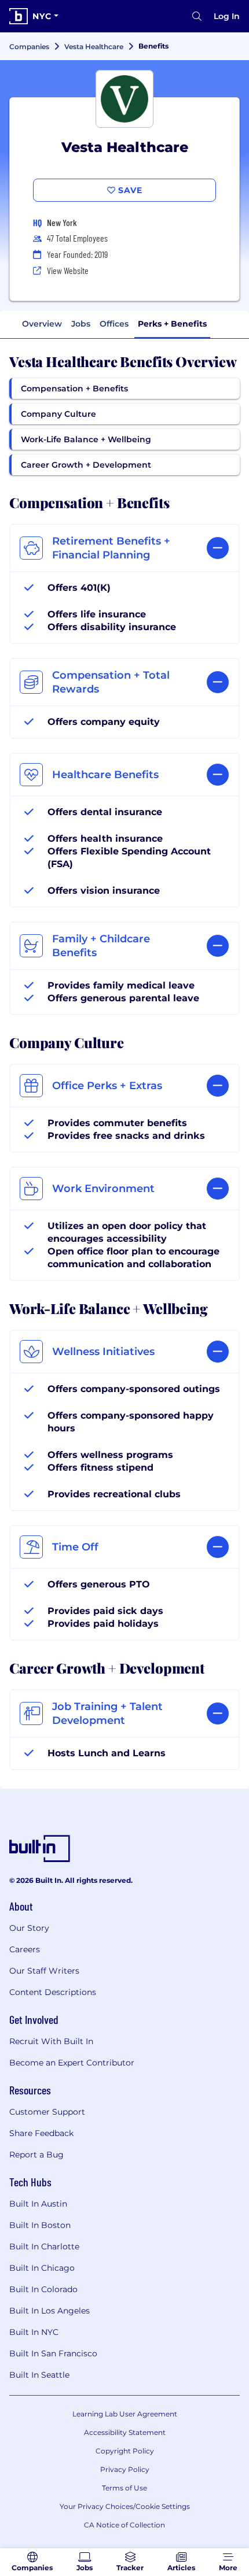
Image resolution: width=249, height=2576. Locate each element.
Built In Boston (40, 2225)
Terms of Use (124, 2488)
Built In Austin (38, 2204)
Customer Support (47, 2112)
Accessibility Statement (125, 2432)
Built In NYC (34, 2332)
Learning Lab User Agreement (125, 2414)
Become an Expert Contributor (72, 2063)
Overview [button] (42, 324)
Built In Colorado (43, 2289)
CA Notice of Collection (124, 2525)
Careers (25, 1949)
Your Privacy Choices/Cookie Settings (125, 2506)
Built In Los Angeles (50, 2311)
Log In (227, 16)
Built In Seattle (39, 2375)
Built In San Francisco (53, 2353)
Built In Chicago (42, 2268)
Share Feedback (41, 2133)
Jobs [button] (81, 324)
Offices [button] (114, 324)
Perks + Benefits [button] (172, 324)
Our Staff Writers (44, 1971)
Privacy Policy (125, 2469)
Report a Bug (36, 2155)
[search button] (197, 16)
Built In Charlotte (44, 2246)
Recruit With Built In (51, 2041)
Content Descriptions (53, 1992)
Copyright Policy (125, 2451)
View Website (68, 270)
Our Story (29, 1928)
